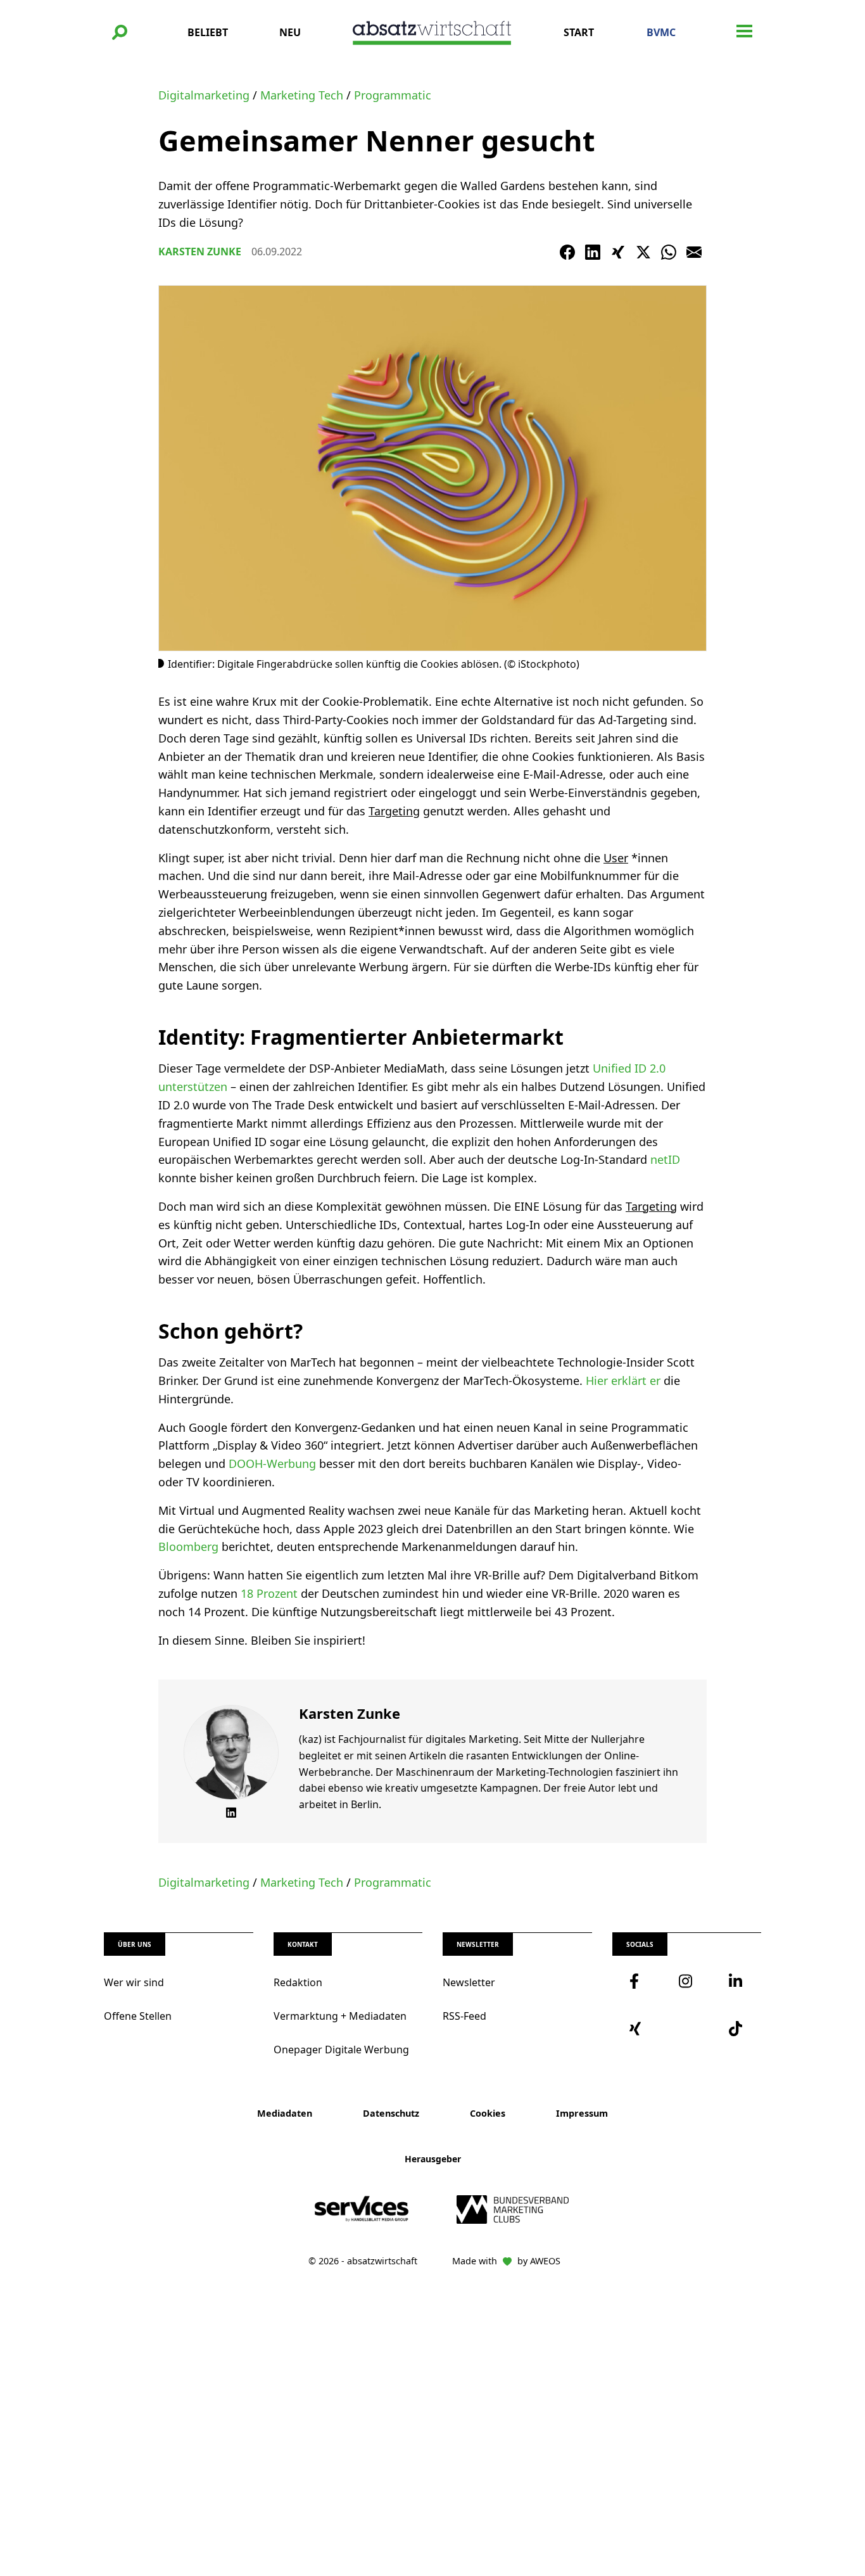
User (616, 858)
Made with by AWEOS (506, 2261)
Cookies (488, 2113)
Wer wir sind (134, 1982)
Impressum (582, 2113)
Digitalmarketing (204, 95)
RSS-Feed (464, 2016)
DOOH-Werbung (272, 1463)
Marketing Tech (302, 95)
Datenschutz (391, 2113)
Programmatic (393, 95)
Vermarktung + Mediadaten (340, 2016)
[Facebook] (567, 252)
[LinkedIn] (593, 252)
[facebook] (637, 1981)
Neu (290, 32)
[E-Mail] (694, 252)
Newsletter (469, 1982)
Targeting (394, 811)
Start (579, 32)
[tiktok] (736, 2029)
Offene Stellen (138, 2016)
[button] (120, 32)
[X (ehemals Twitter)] (643, 252)
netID (665, 1159)
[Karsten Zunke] (231, 1752)
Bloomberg (188, 1546)
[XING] (618, 252)
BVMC (661, 32)
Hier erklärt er (623, 1380)
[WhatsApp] (669, 252)
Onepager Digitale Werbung (341, 2050)
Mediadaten (285, 2113)
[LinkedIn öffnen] (231, 1813)
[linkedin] (736, 1981)
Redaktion (298, 1982)
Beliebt (208, 32)
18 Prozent (269, 1593)
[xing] (637, 2029)
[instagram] (686, 1981)
